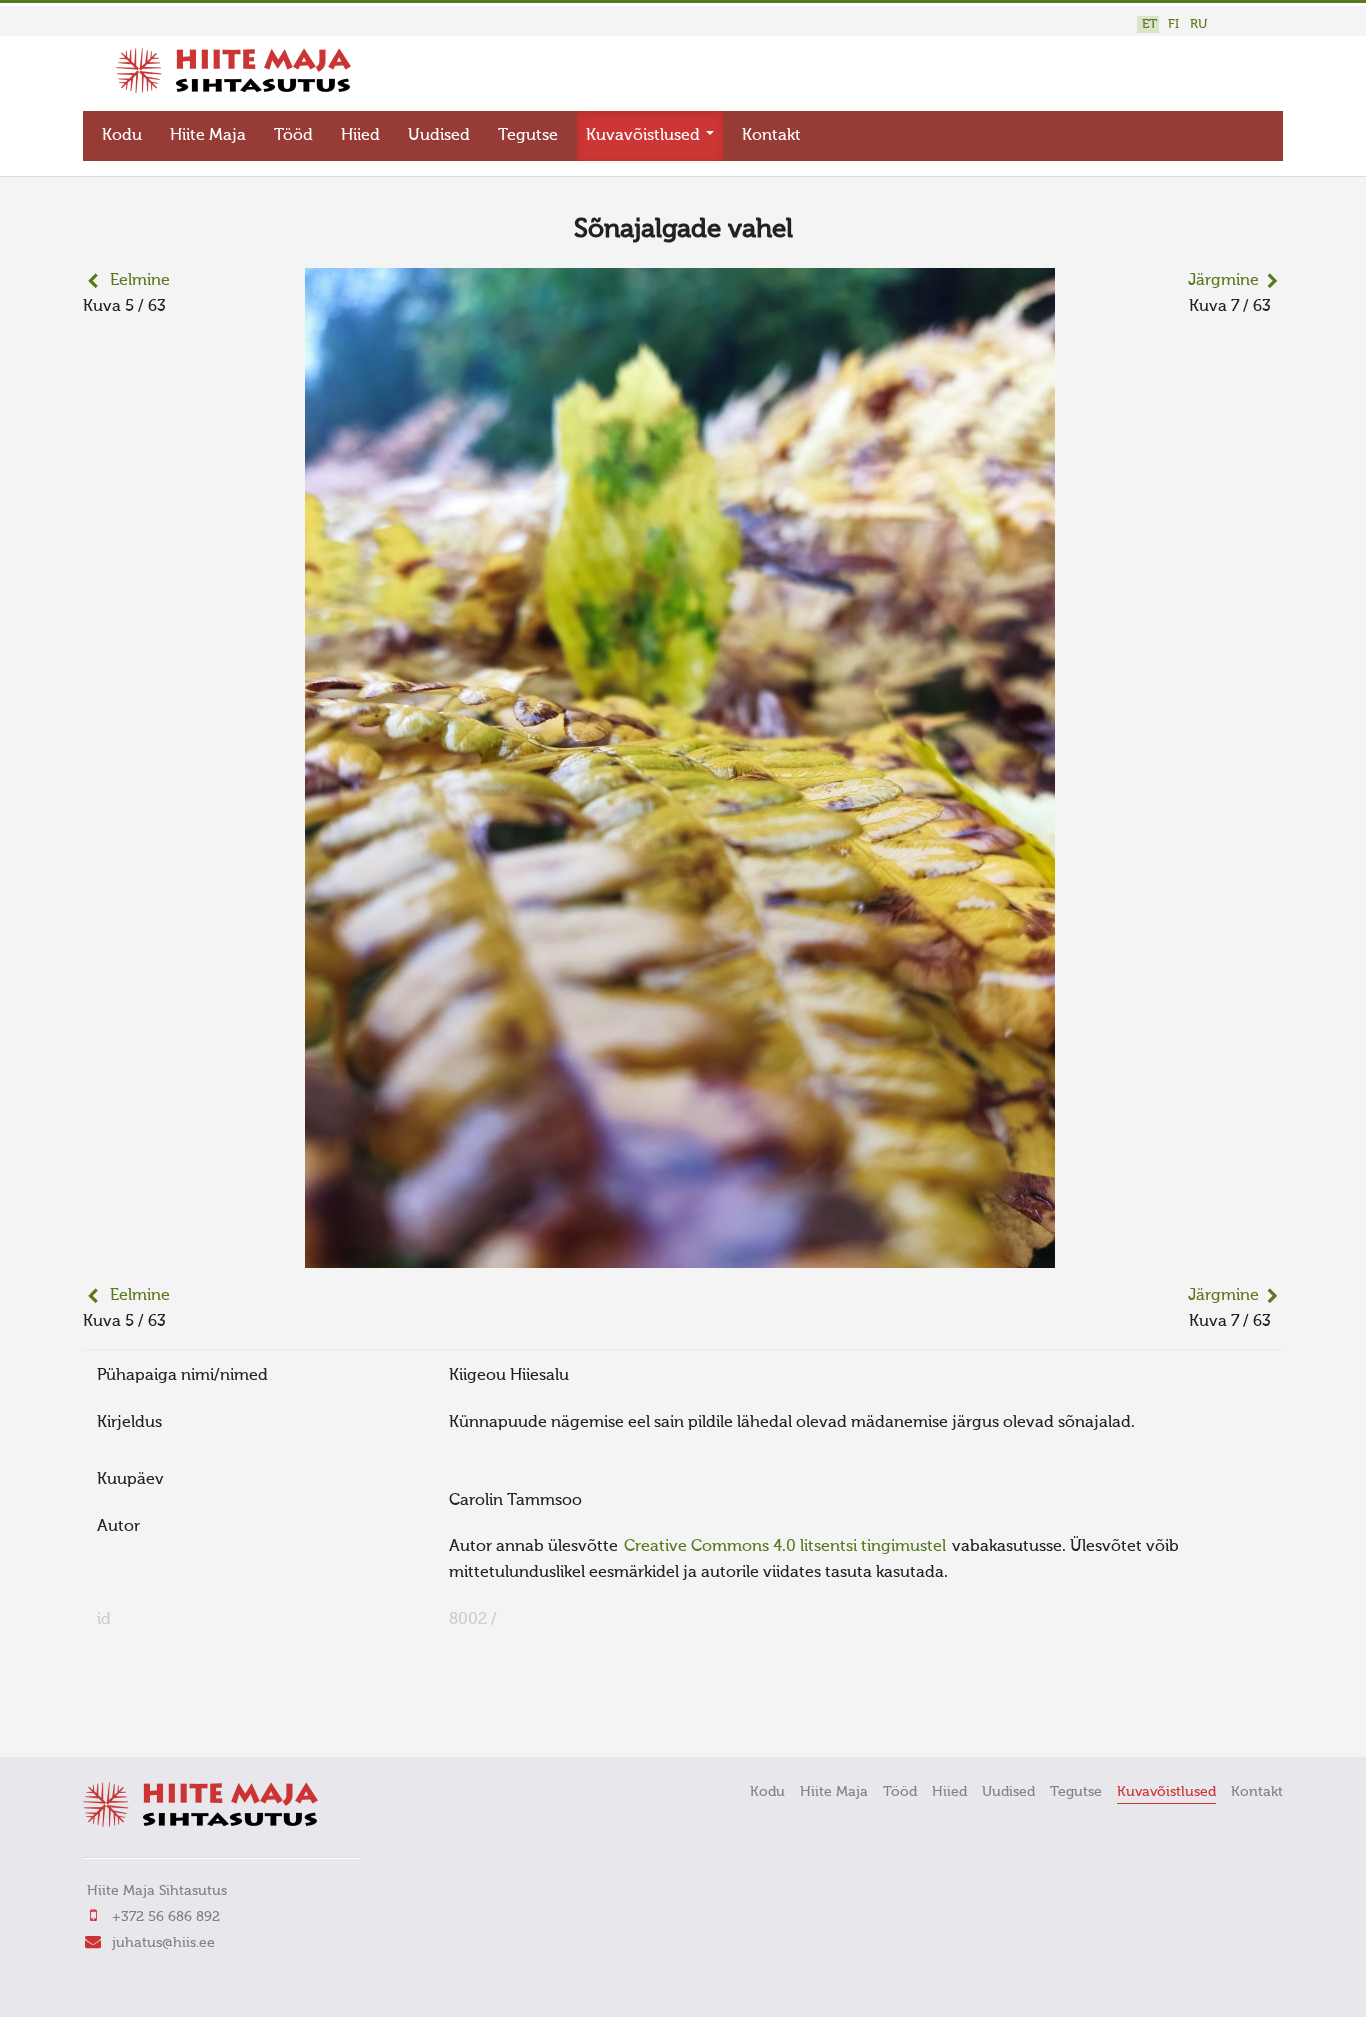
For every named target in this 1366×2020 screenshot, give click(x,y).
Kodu (122, 136)
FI (1173, 24)
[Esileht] (233, 89)
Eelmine (140, 281)
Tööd (293, 136)
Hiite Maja (208, 136)
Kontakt (771, 136)
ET (1149, 24)
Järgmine (1223, 281)
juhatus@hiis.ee (163, 1943)
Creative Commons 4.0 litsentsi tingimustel (785, 1547)
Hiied (360, 136)
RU (1198, 24)
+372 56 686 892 (166, 1917)
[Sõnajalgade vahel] (680, 1255)
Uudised (439, 136)
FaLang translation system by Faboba (153, 1714)
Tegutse (528, 136)
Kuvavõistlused (645, 136)
